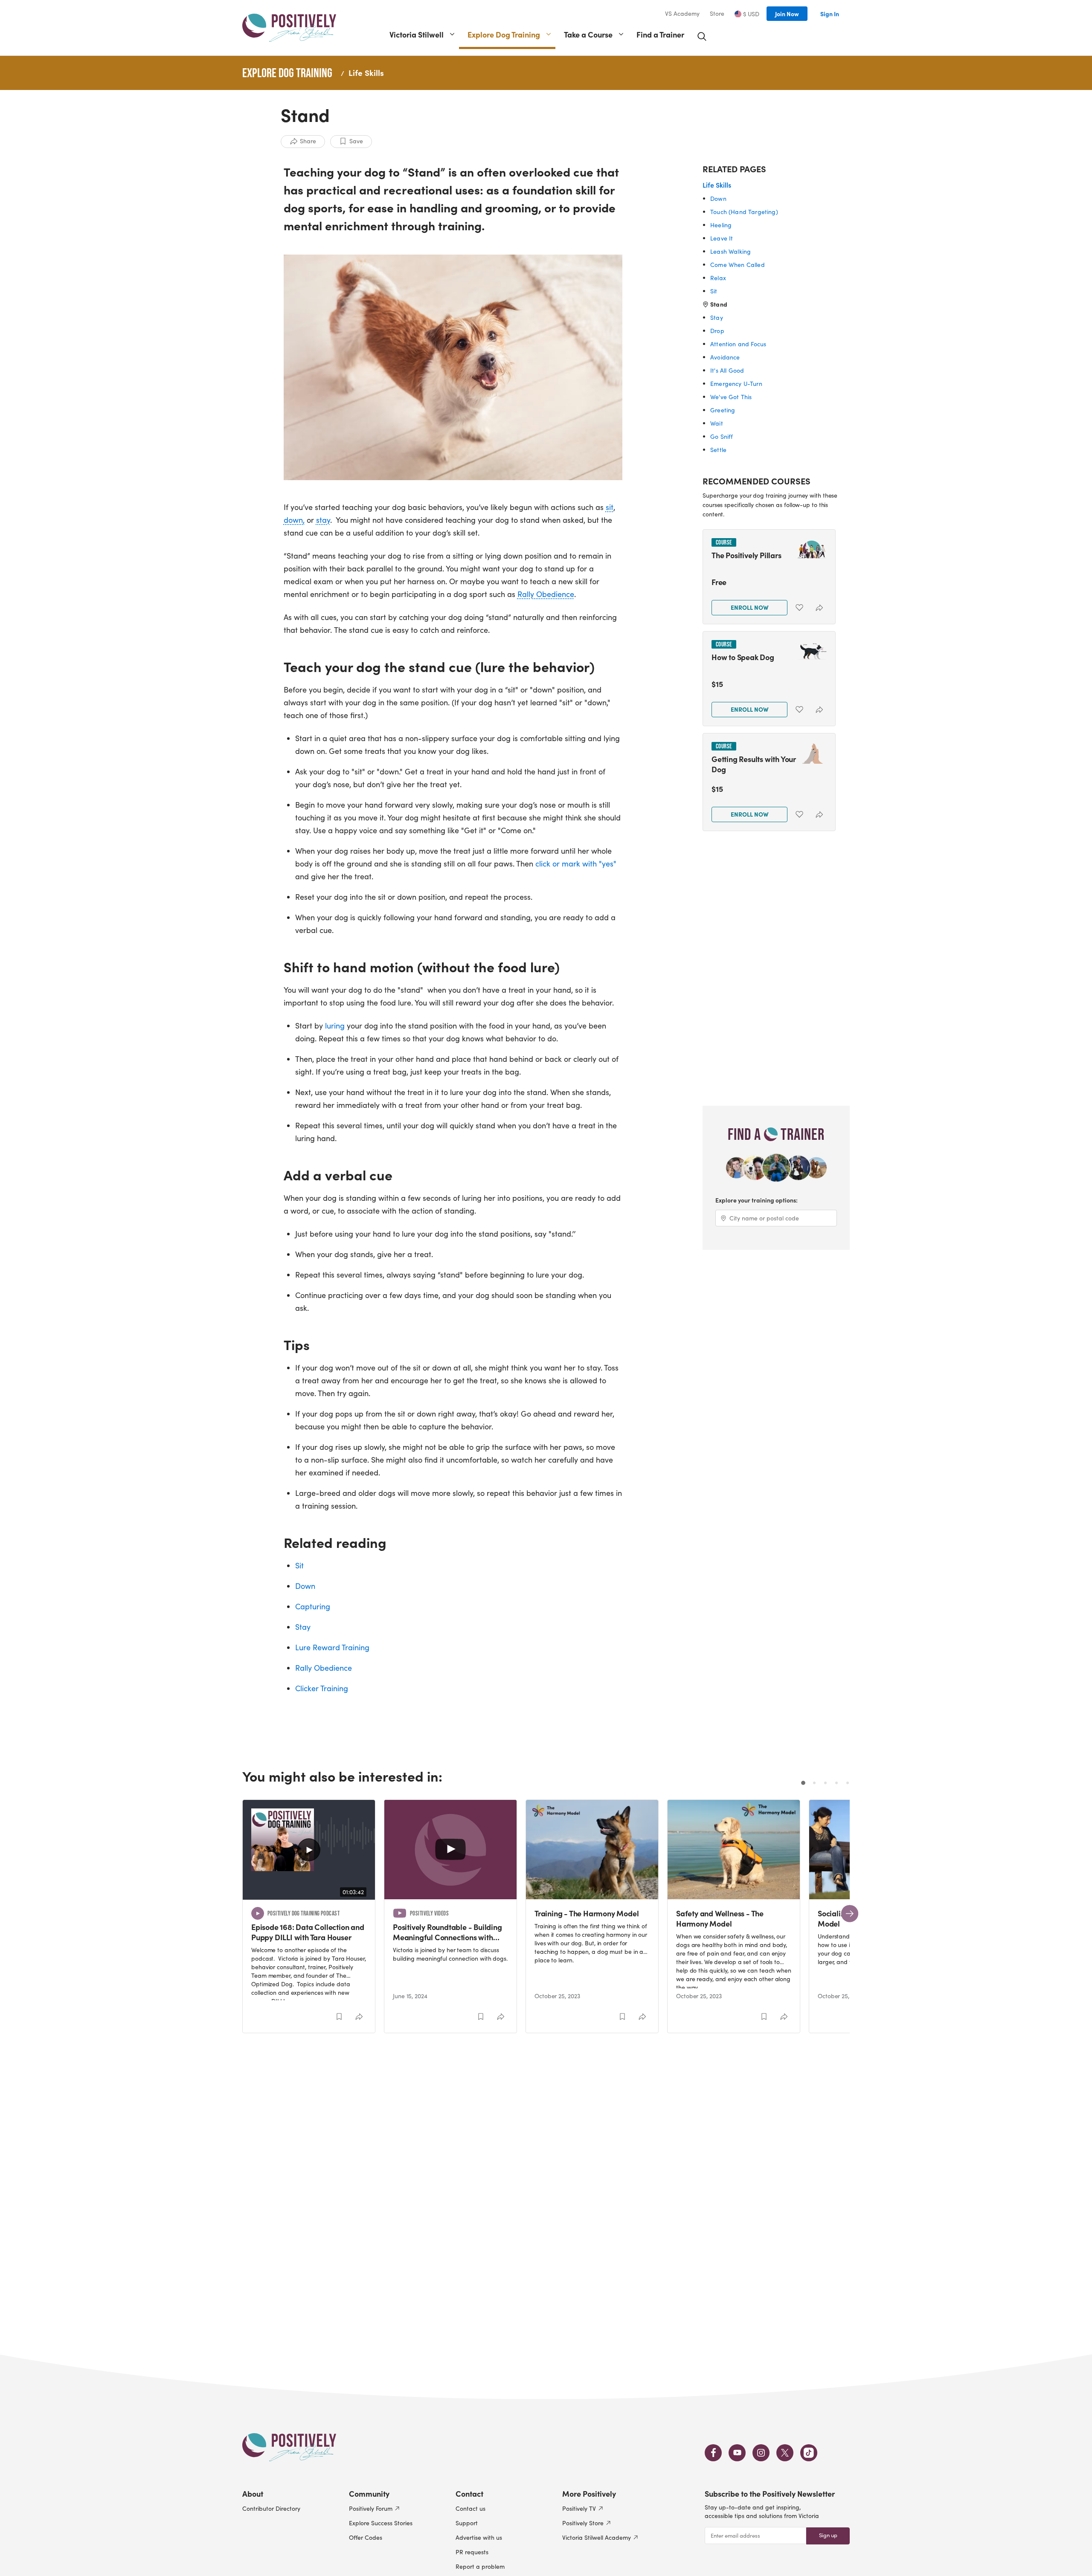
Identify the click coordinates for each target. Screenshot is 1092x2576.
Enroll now (750, 607)
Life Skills (366, 72)
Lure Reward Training (332, 1647)
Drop (717, 331)
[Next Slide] (850, 1914)
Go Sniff (722, 436)
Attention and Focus (738, 344)
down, (294, 520)
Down (305, 1586)
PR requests (472, 2552)
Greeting (723, 410)
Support (467, 2523)
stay (323, 520)
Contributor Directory (271, 2508)
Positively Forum (371, 2508)
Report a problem (480, 2566)
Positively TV (579, 2508)
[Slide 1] (803, 1783)
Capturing (313, 1606)
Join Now (787, 14)
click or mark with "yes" (576, 863)
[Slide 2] (814, 1783)
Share (308, 141)
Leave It (722, 238)
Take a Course (588, 34)
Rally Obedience (546, 594)
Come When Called (738, 265)
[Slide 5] (848, 1783)
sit (610, 507)
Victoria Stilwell (417, 34)
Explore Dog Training (504, 34)
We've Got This (731, 397)
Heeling (721, 225)
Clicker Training (322, 1688)
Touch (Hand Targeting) (744, 212)
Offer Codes (366, 2537)
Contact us (470, 2508)
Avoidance (725, 357)
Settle (718, 450)
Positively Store (583, 2523)
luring (335, 1026)
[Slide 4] (836, 1783)
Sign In (830, 14)
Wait (717, 423)
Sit (299, 1565)
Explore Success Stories (381, 2523)
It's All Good (727, 370)
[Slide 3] (825, 1783)
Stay (303, 1627)
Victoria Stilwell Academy (597, 2537)
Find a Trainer (660, 34)
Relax (718, 278)
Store (717, 14)
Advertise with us (479, 2537)
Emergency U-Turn (736, 384)
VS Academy (682, 14)
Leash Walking (730, 251)
